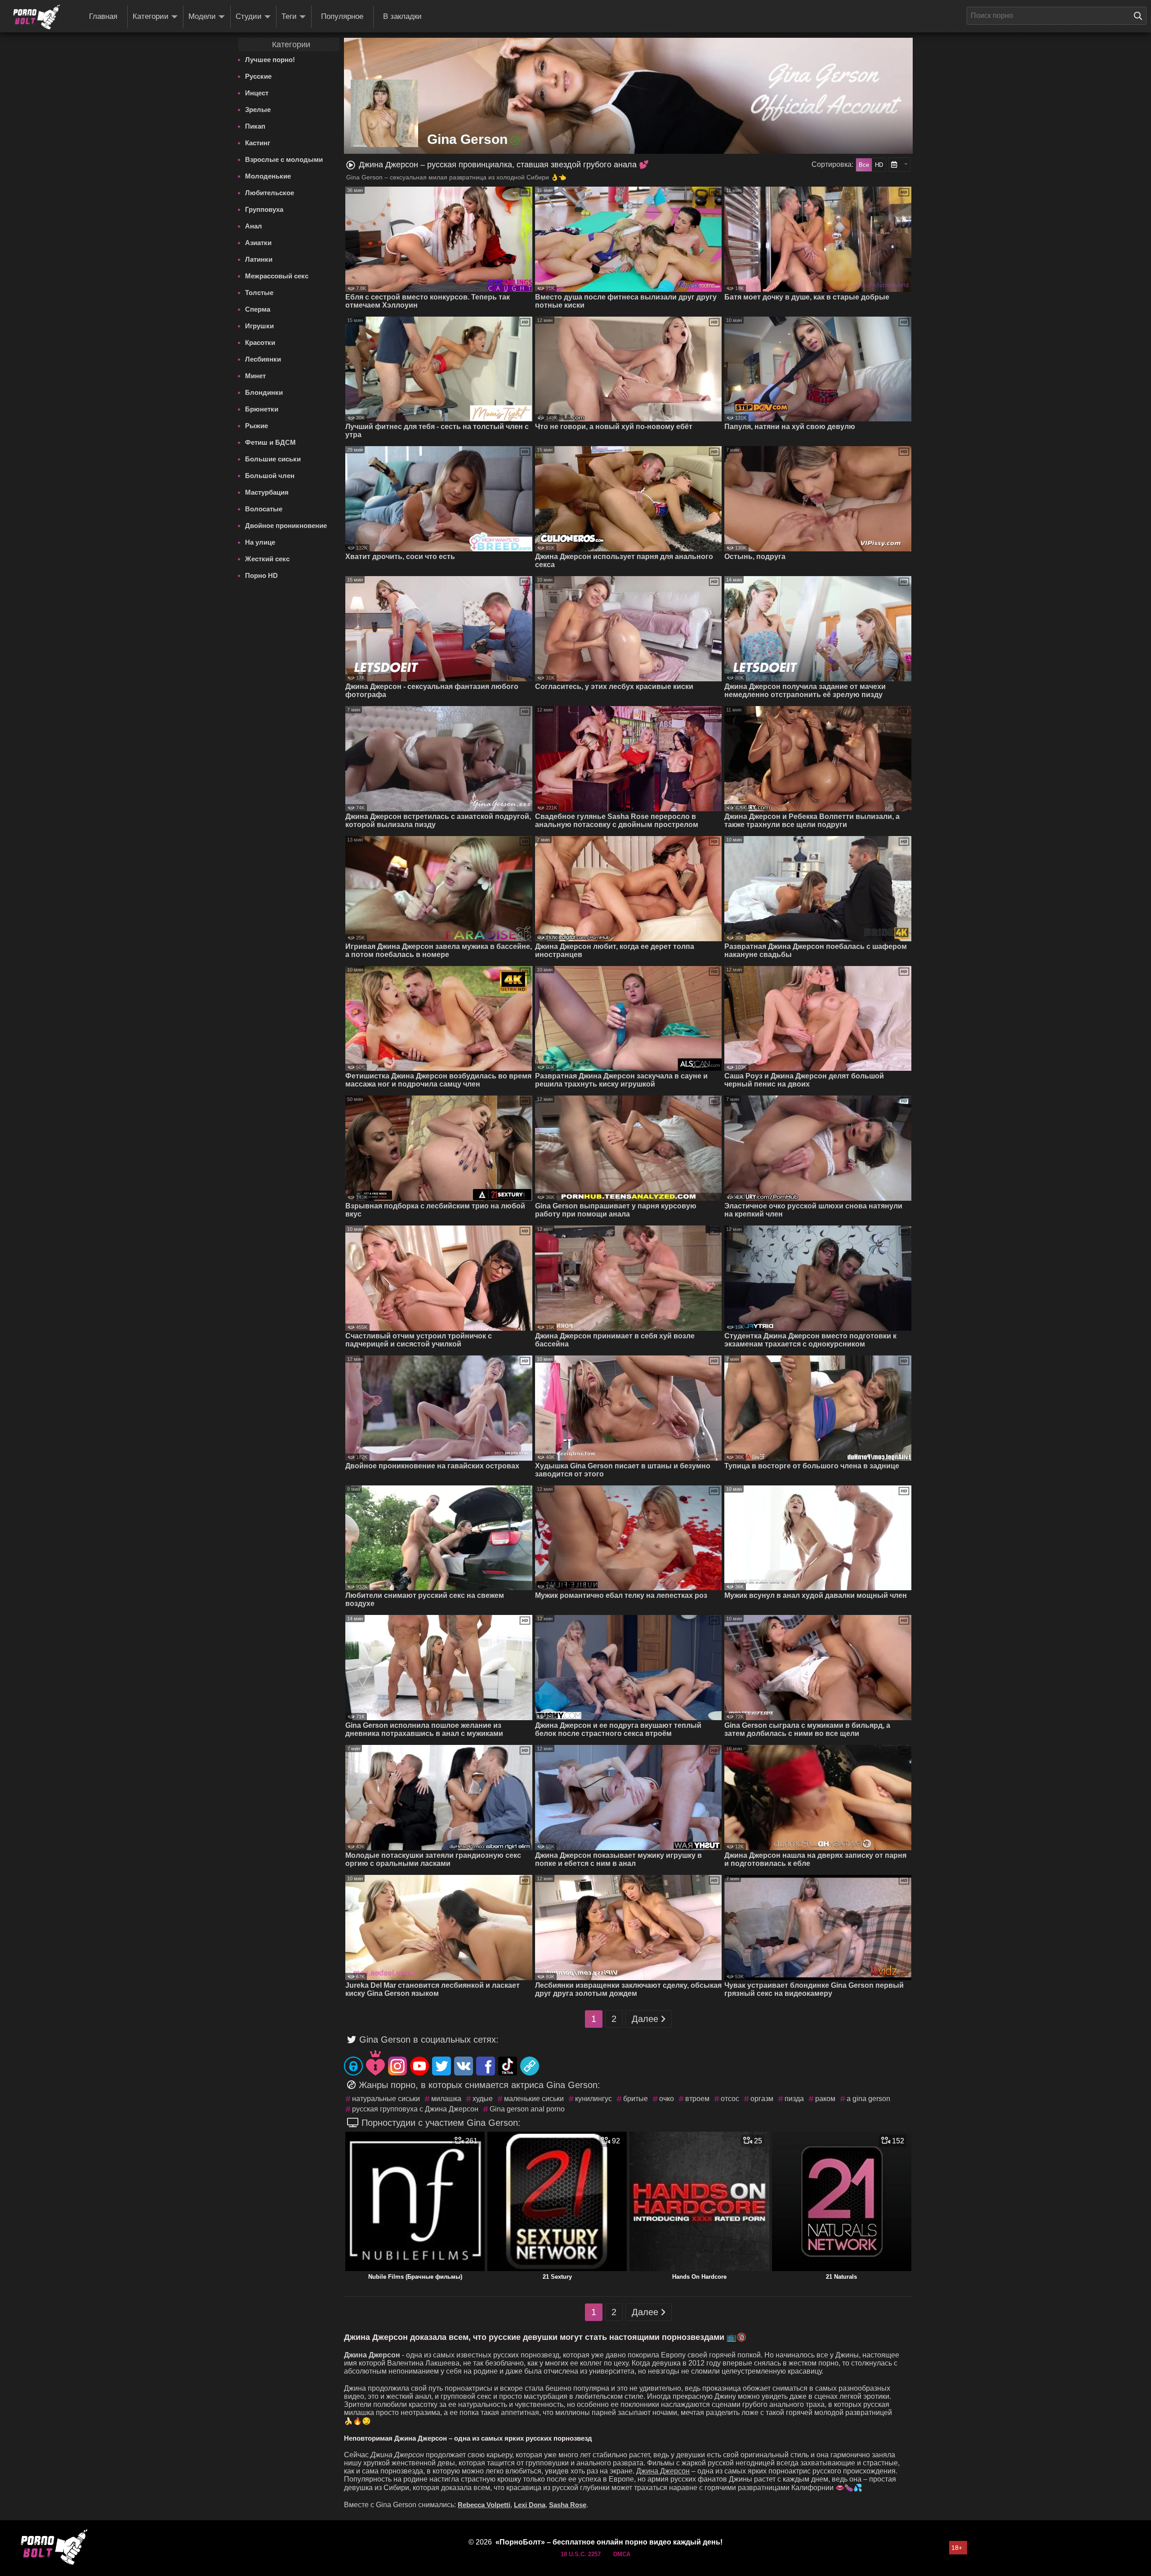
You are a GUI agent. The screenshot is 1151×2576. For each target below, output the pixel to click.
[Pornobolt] (36, 17)
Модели (202, 16)
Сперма (258, 309)
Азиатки (258, 243)
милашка (446, 2099)
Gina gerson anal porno (527, 2109)
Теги (289, 16)
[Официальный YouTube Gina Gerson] (419, 2066)
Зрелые (258, 110)
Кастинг (258, 143)
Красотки (260, 342)
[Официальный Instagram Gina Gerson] (397, 2066)
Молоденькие (268, 176)
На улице (260, 542)
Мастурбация (267, 492)
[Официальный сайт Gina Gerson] (530, 2066)
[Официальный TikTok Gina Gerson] (508, 2066)
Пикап (255, 126)
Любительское (270, 193)
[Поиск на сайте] (1140, 16)
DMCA (622, 2554)
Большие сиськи (273, 459)
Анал (254, 226)
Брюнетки (262, 409)
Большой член (270, 476)
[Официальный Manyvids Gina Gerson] (375, 2063)
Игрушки (259, 326)
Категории (151, 16)
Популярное (342, 16)
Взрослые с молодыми (284, 159)
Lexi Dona (530, 2505)
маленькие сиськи (534, 2099)
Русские (258, 76)
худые (483, 2099)
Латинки (259, 259)
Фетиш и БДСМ (270, 442)
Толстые (259, 293)
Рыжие (257, 426)
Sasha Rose (568, 2505)
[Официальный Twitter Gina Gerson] (442, 2066)
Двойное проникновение (286, 525)
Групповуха (264, 209)
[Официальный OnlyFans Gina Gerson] (353, 2066)
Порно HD (261, 575)
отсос (730, 2099)
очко (667, 2099)
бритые (636, 2099)
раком (825, 2099)
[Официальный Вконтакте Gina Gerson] (464, 2066)
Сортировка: (832, 164)
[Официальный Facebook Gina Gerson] (486, 2066)
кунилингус (593, 2099)
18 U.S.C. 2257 (581, 2554)
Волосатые (264, 509)
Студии (249, 16)
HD (879, 165)
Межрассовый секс (277, 276)
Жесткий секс (267, 559)
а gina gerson (868, 2099)
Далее (645, 2019)
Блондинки (264, 392)
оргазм (762, 2099)
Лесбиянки (263, 359)
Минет (255, 376)
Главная (103, 16)
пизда (794, 2099)
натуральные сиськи (386, 2099)
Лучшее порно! (270, 60)
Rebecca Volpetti (484, 2505)
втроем (697, 2099)
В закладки (402, 16)
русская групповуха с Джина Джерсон (415, 2109)
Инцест (257, 93)
